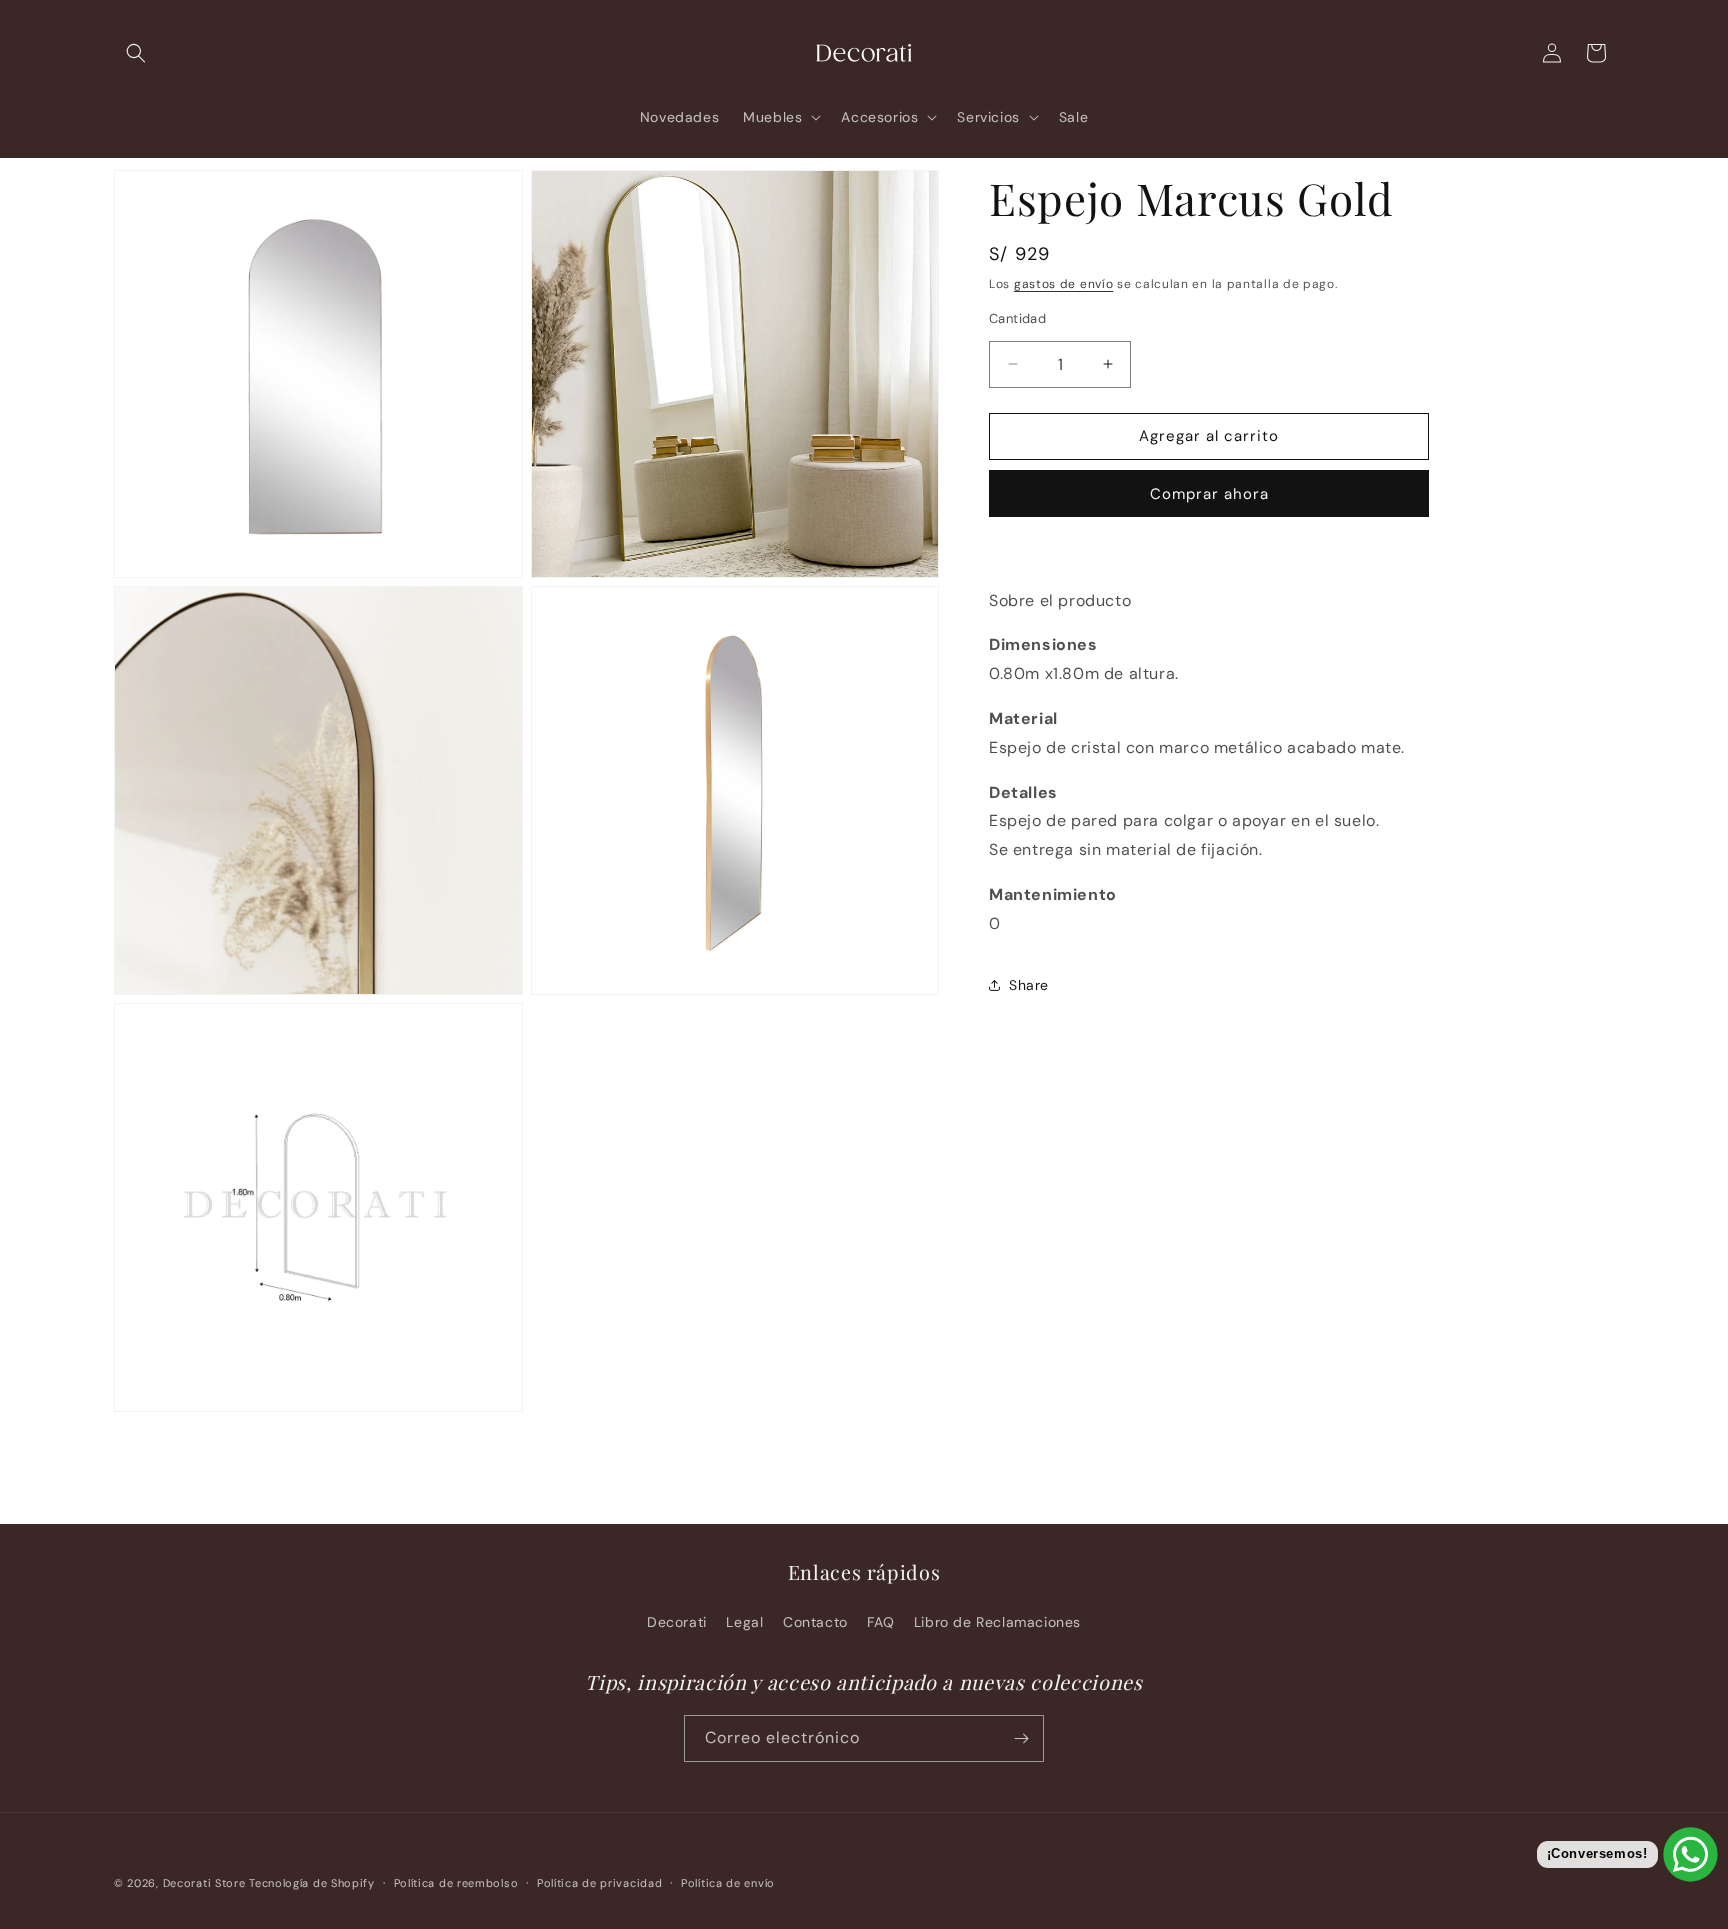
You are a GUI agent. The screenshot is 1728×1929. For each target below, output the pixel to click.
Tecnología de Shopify (312, 1883)
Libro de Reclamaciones (997, 1622)
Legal (744, 1622)
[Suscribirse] (1021, 1738)
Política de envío (728, 1883)
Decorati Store (204, 1883)
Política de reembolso (456, 1883)
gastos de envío (1064, 284)
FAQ (880, 1622)
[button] (136, 53)
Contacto (815, 1622)
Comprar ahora (1209, 494)
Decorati (677, 1622)
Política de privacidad (599, 1883)
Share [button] (1029, 985)
